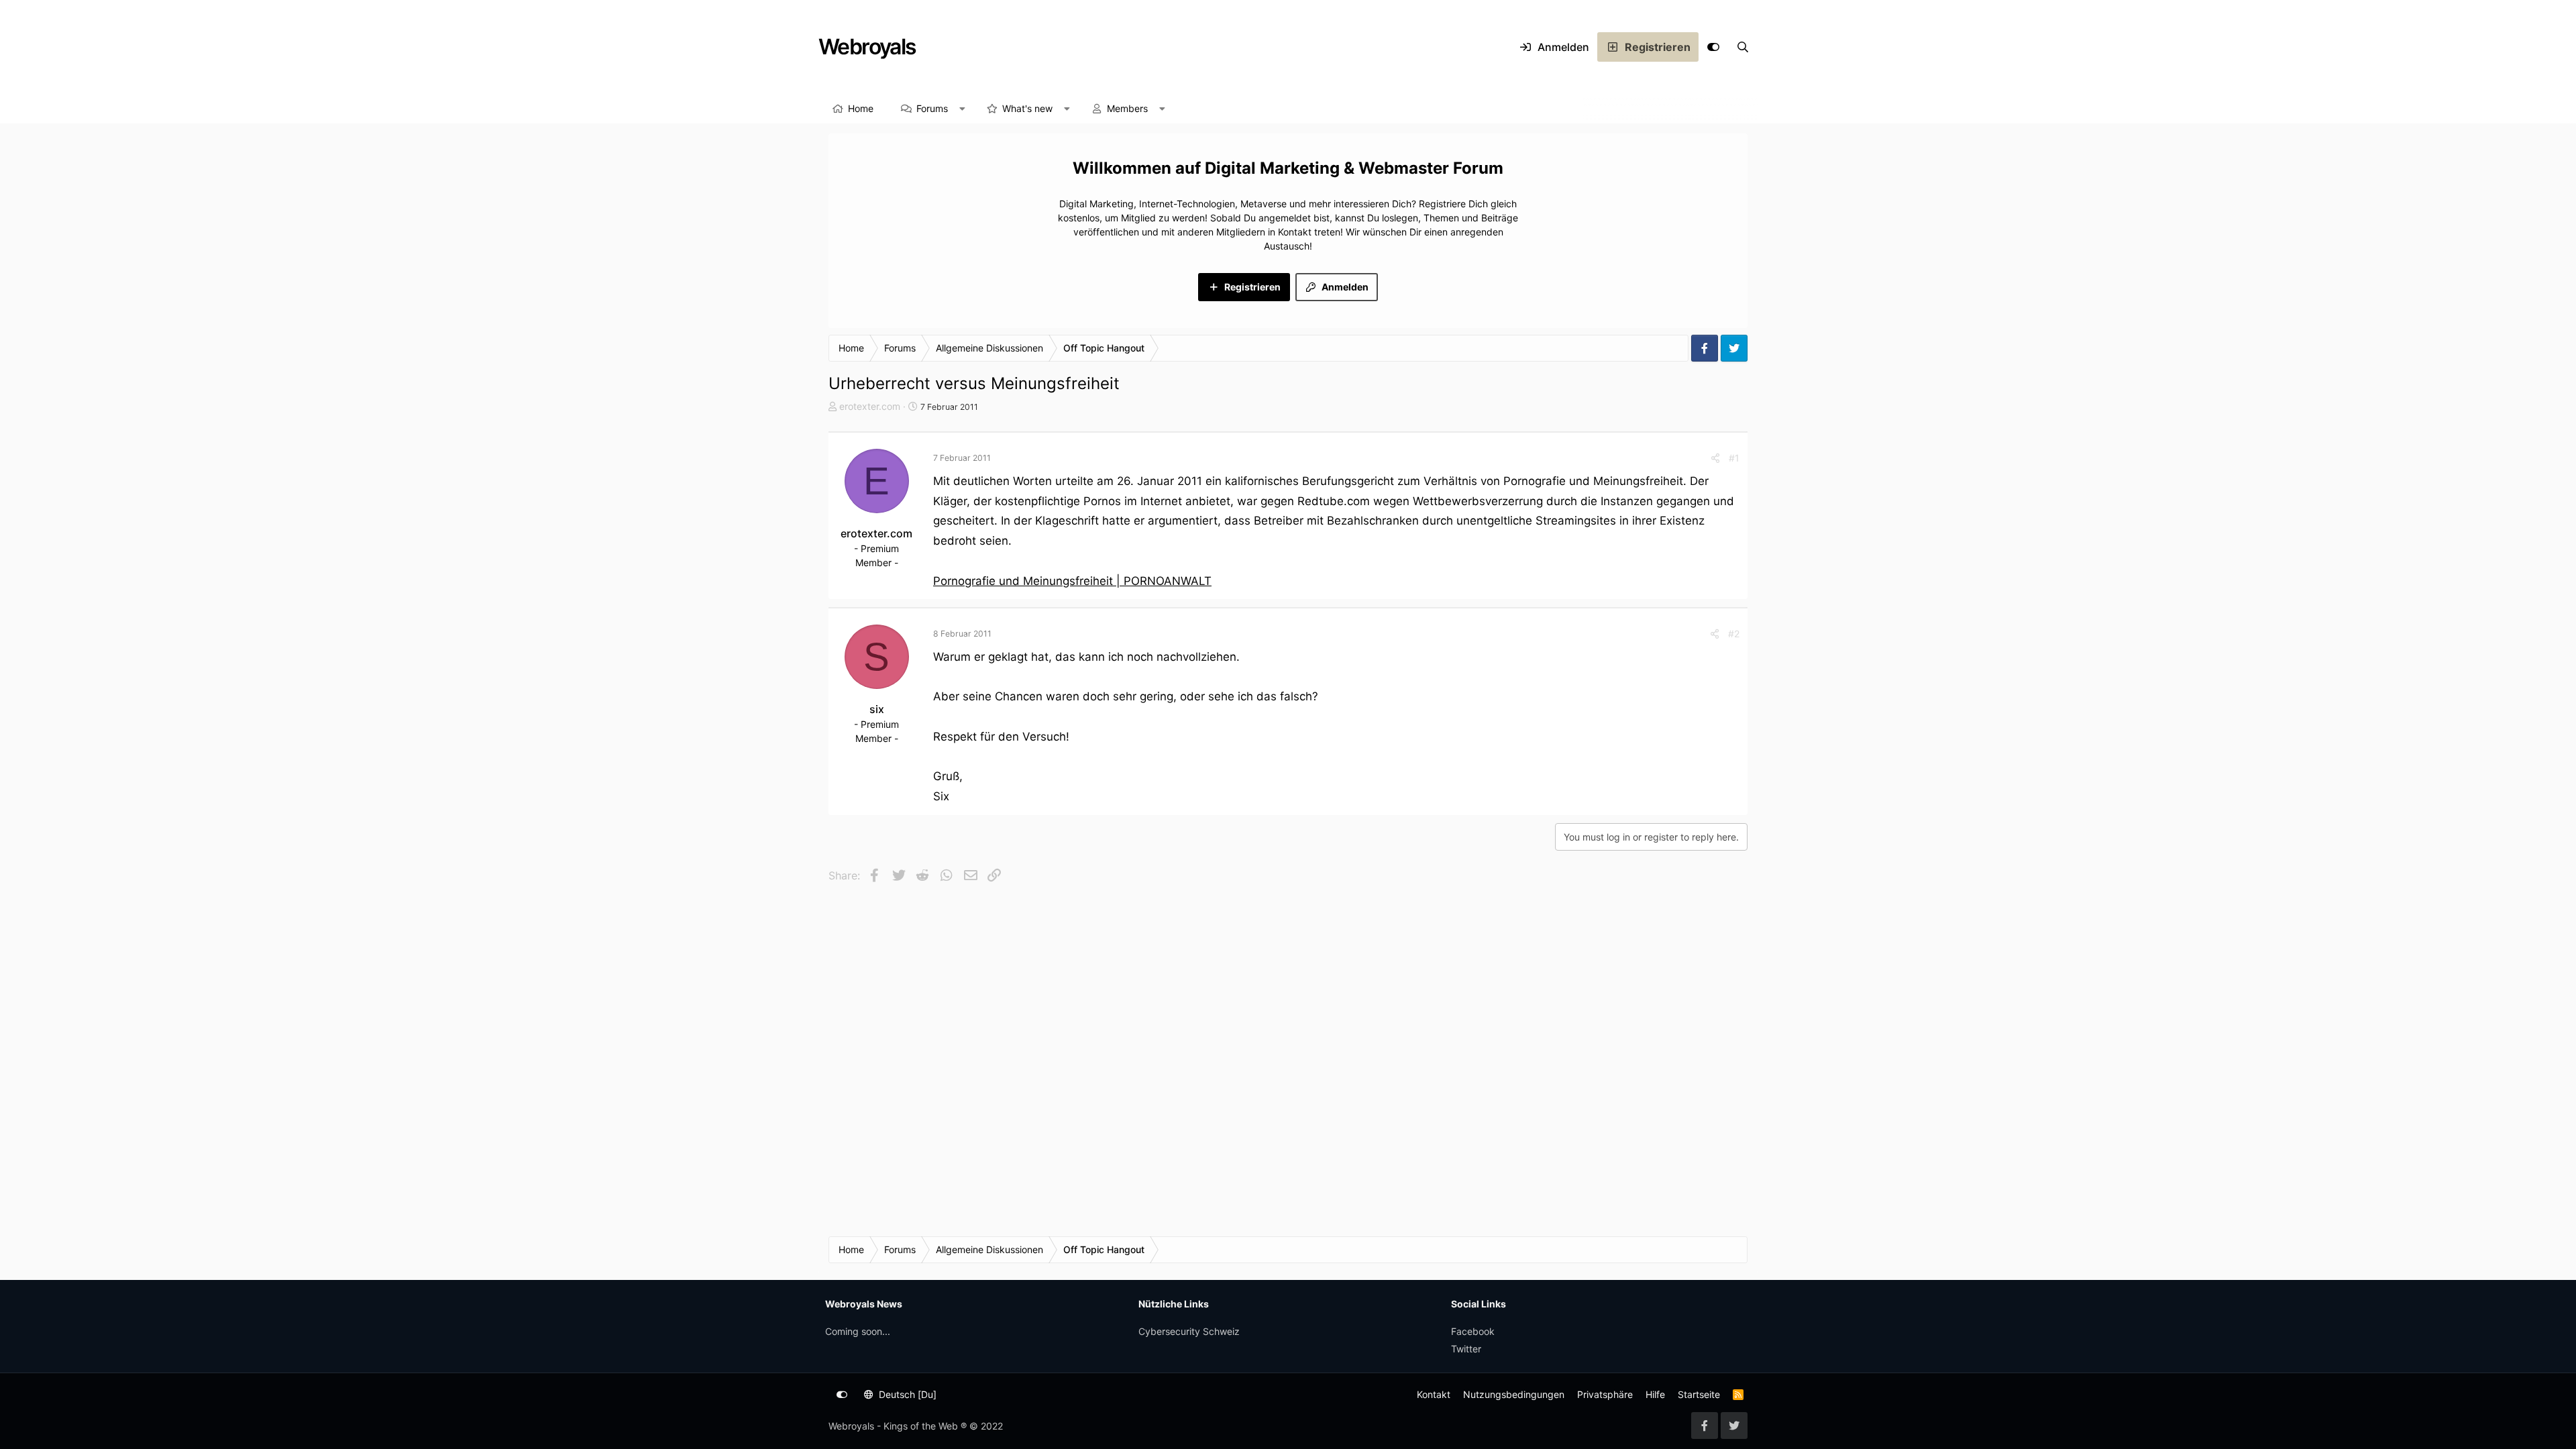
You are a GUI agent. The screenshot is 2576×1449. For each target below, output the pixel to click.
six (877, 709)
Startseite (1699, 1394)
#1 (1734, 458)
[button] (963, 109)
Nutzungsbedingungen (1514, 1394)
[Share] (1715, 458)
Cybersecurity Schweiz (1189, 1331)
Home (861, 108)
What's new (1027, 108)
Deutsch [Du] (906, 1394)
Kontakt (1434, 1394)
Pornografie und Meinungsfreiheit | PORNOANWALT (1072, 581)
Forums (932, 108)
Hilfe (1655, 1394)
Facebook (1473, 1331)
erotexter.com (870, 406)
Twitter (1466, 1349)
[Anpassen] (1713, 47)
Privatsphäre (1605, 1394)
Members (1127, 108)
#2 (1734, 634)
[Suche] (1743, 47)
